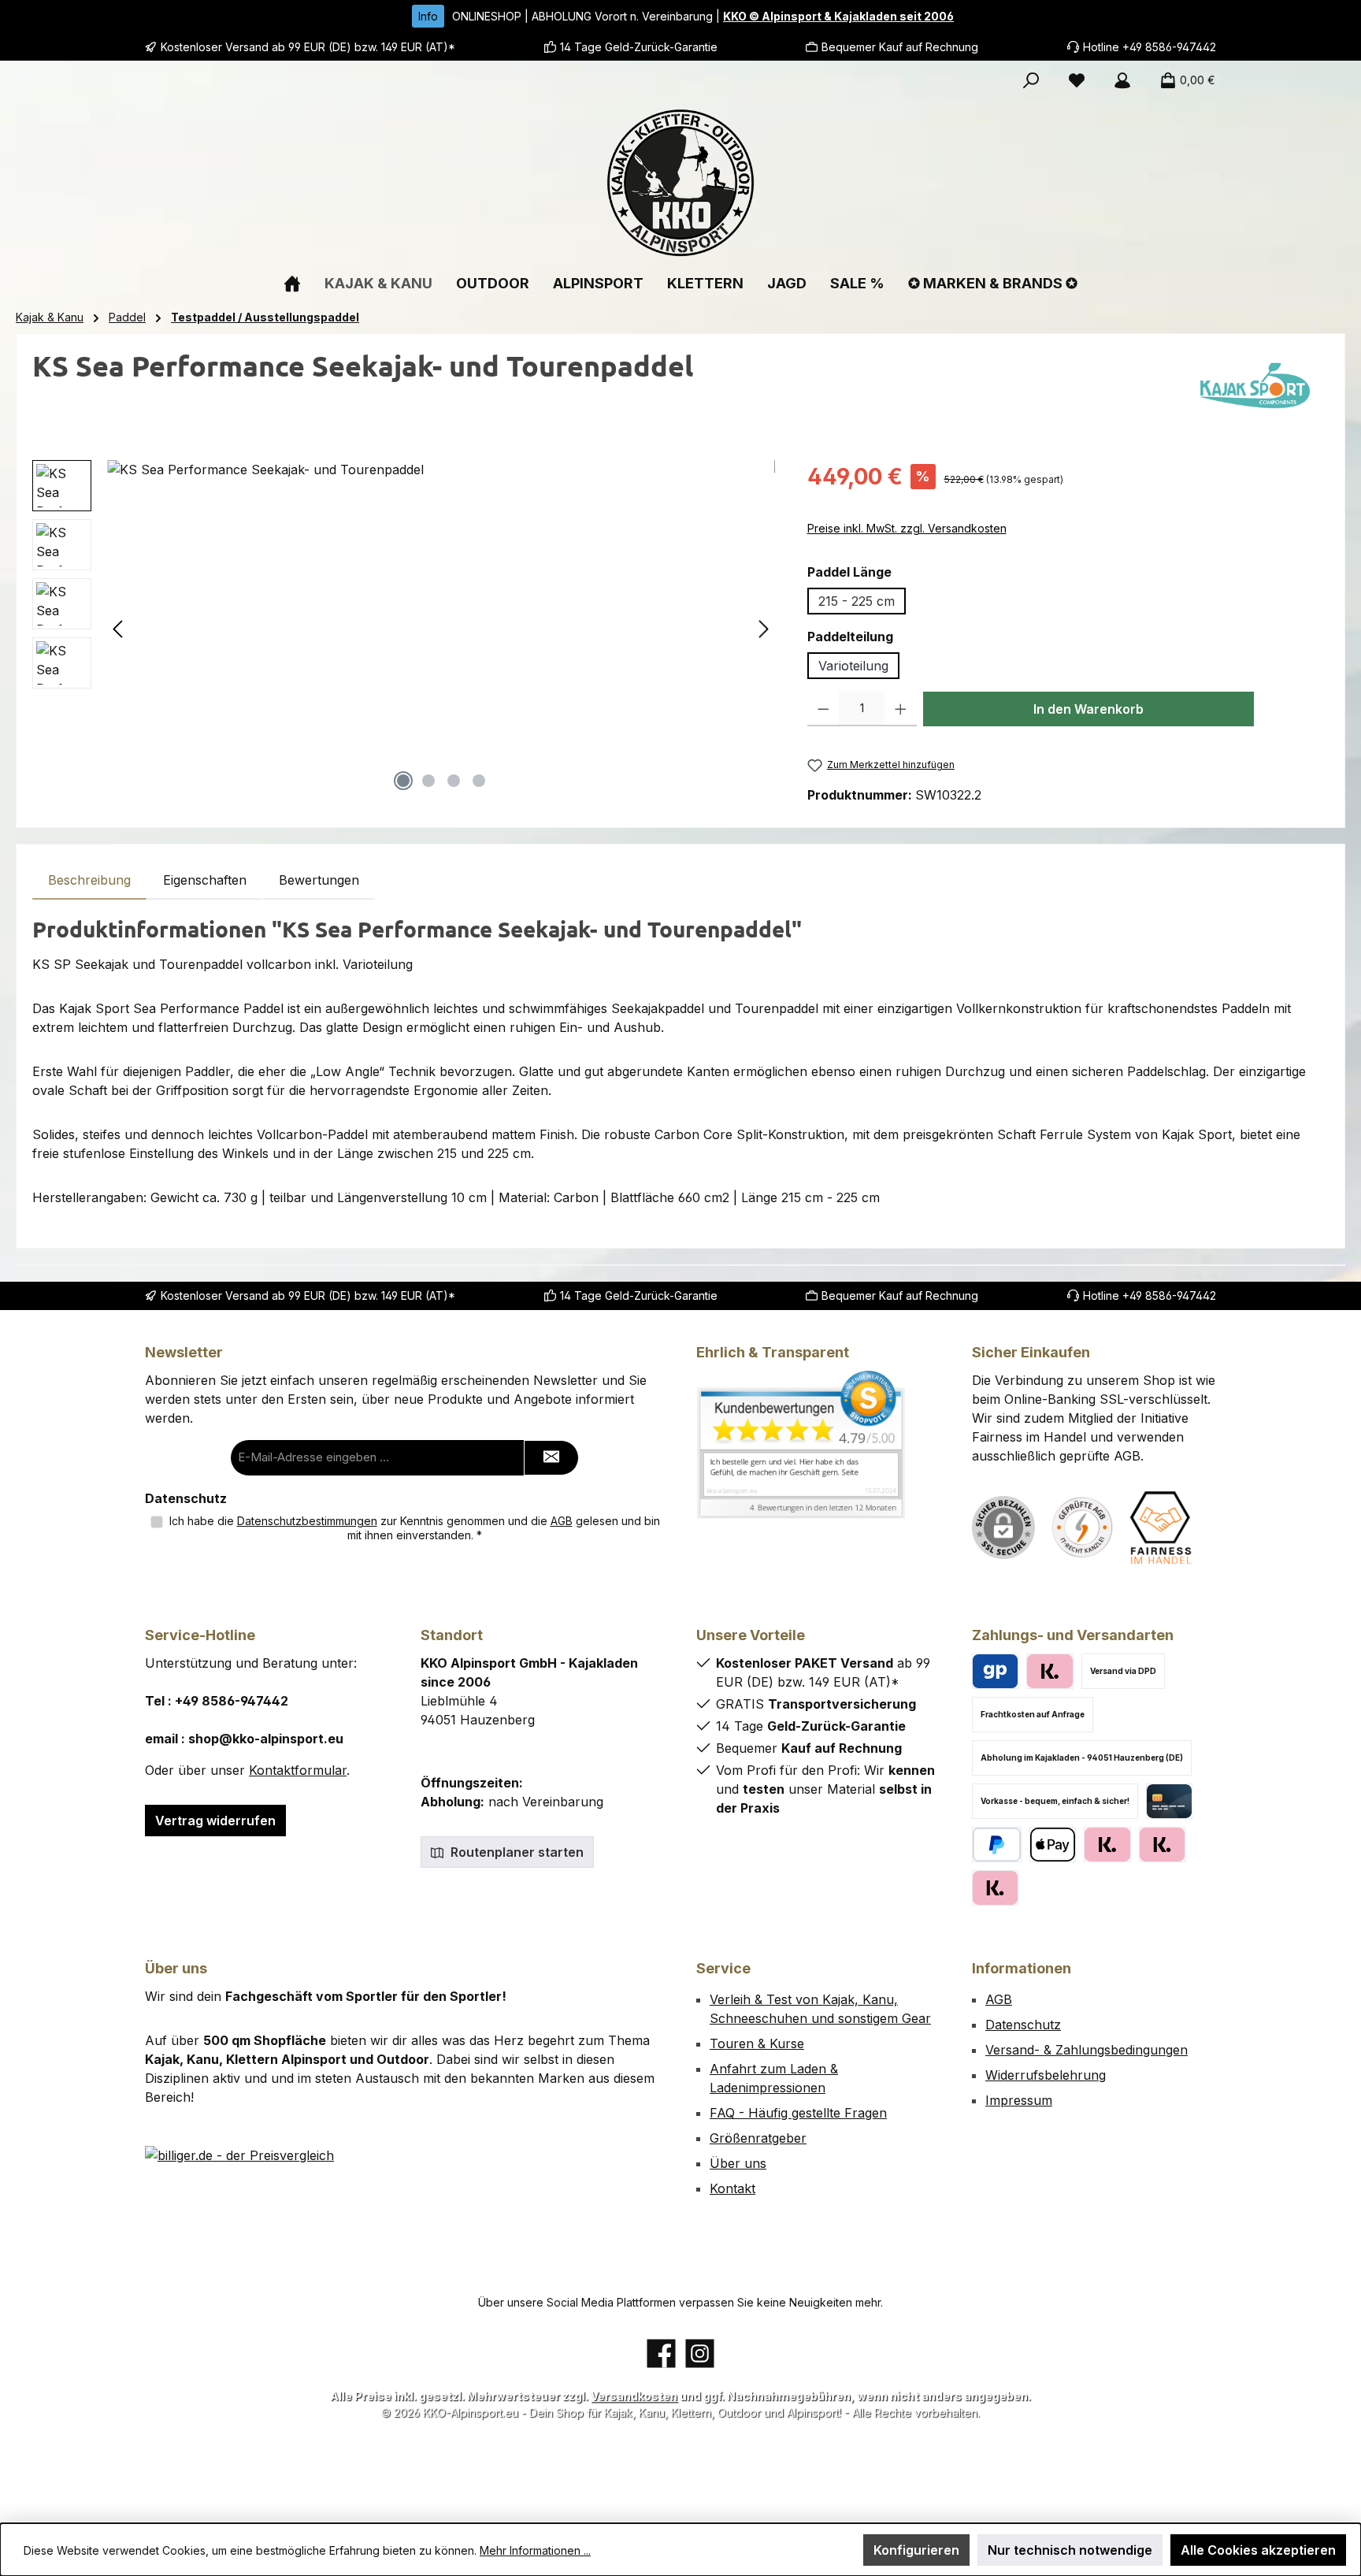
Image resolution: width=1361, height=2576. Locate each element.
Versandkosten (634, 2396)
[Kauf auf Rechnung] (1107, 1845)
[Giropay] (995, 1671)
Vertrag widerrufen (215, 1821)
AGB (562, 1521)
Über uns (738, 2163)
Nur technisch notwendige (1070, 2550)
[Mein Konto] (1122, 80)
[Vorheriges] (119, 629)
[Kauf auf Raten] (1049, 1671)
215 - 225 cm (857, 601)
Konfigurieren (916, 2550)
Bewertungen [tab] (319, 880)
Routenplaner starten (515, 1852)
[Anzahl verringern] (823, 709)
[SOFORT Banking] (1162, 1845)
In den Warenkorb (1088, 709)
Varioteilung (853, 666)
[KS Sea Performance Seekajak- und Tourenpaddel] (441, 629)
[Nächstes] (763, 629)
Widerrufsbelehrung (1046, 2075)
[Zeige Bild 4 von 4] (479, 781)
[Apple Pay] (1053, 1845)
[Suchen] (1031, 80)
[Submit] (551, 1458)
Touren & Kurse (757, 2043)
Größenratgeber (758, 2138)
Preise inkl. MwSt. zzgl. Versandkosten (907, 528)
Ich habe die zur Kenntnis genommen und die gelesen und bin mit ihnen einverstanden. (415, 1528)
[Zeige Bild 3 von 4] (454, 781)
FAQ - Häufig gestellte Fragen (798, 2113)
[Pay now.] (995, 1888)
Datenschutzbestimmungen (307, 1521)
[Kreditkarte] (1169, 1801)
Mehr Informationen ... (535, 2550)
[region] (404, 629)
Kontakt (732, 2188)
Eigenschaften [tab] (205, 880)
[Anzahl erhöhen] (901, 709)
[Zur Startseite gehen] (680, 183)
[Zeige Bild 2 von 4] (428, 781)
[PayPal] (997, 1845)
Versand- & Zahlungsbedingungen (1087, 2050)
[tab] (89, 880)
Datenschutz (1023, 2025)
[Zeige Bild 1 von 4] (403, 781)
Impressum (1019, 2100)
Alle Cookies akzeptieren (1258, 2550)
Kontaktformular (298, 1770)
